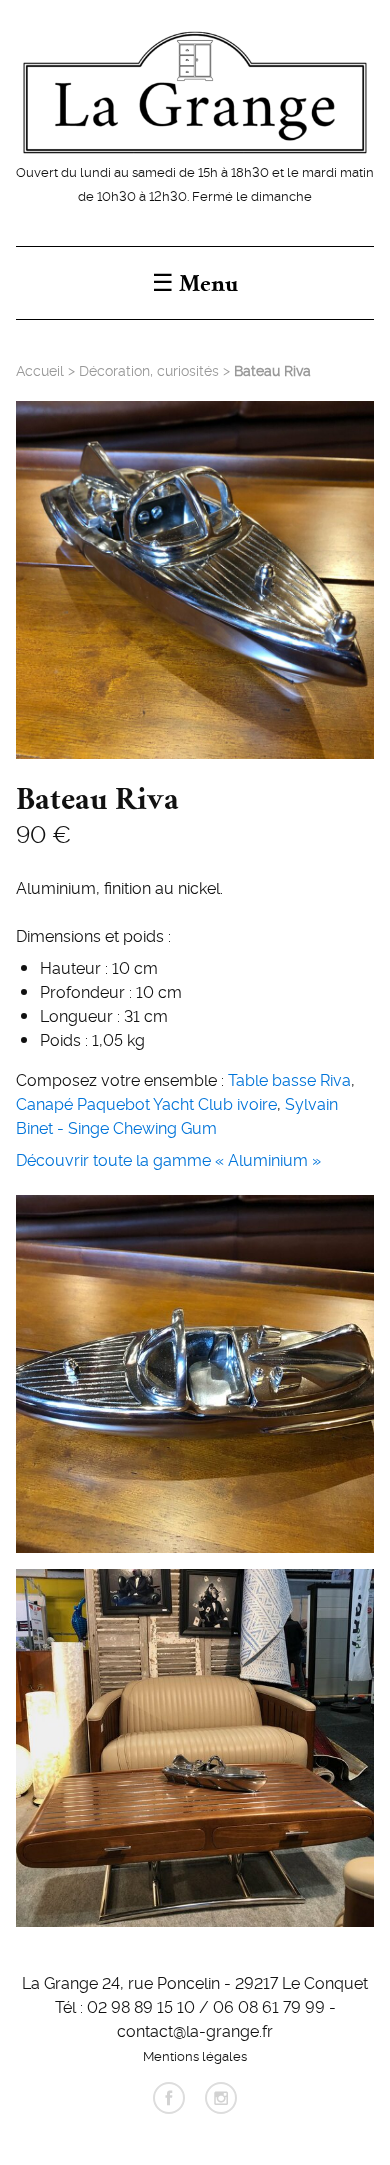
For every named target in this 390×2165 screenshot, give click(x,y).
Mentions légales (195, 2055)
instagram (221, 2098)
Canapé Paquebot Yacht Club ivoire (146, 1103)
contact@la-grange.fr (195, 2030)
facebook (169, 2098)
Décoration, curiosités (149, 370)
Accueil (40, 370)
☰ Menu (195, 283)
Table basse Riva (289, 1079)
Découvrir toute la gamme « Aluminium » (168, 1159)
